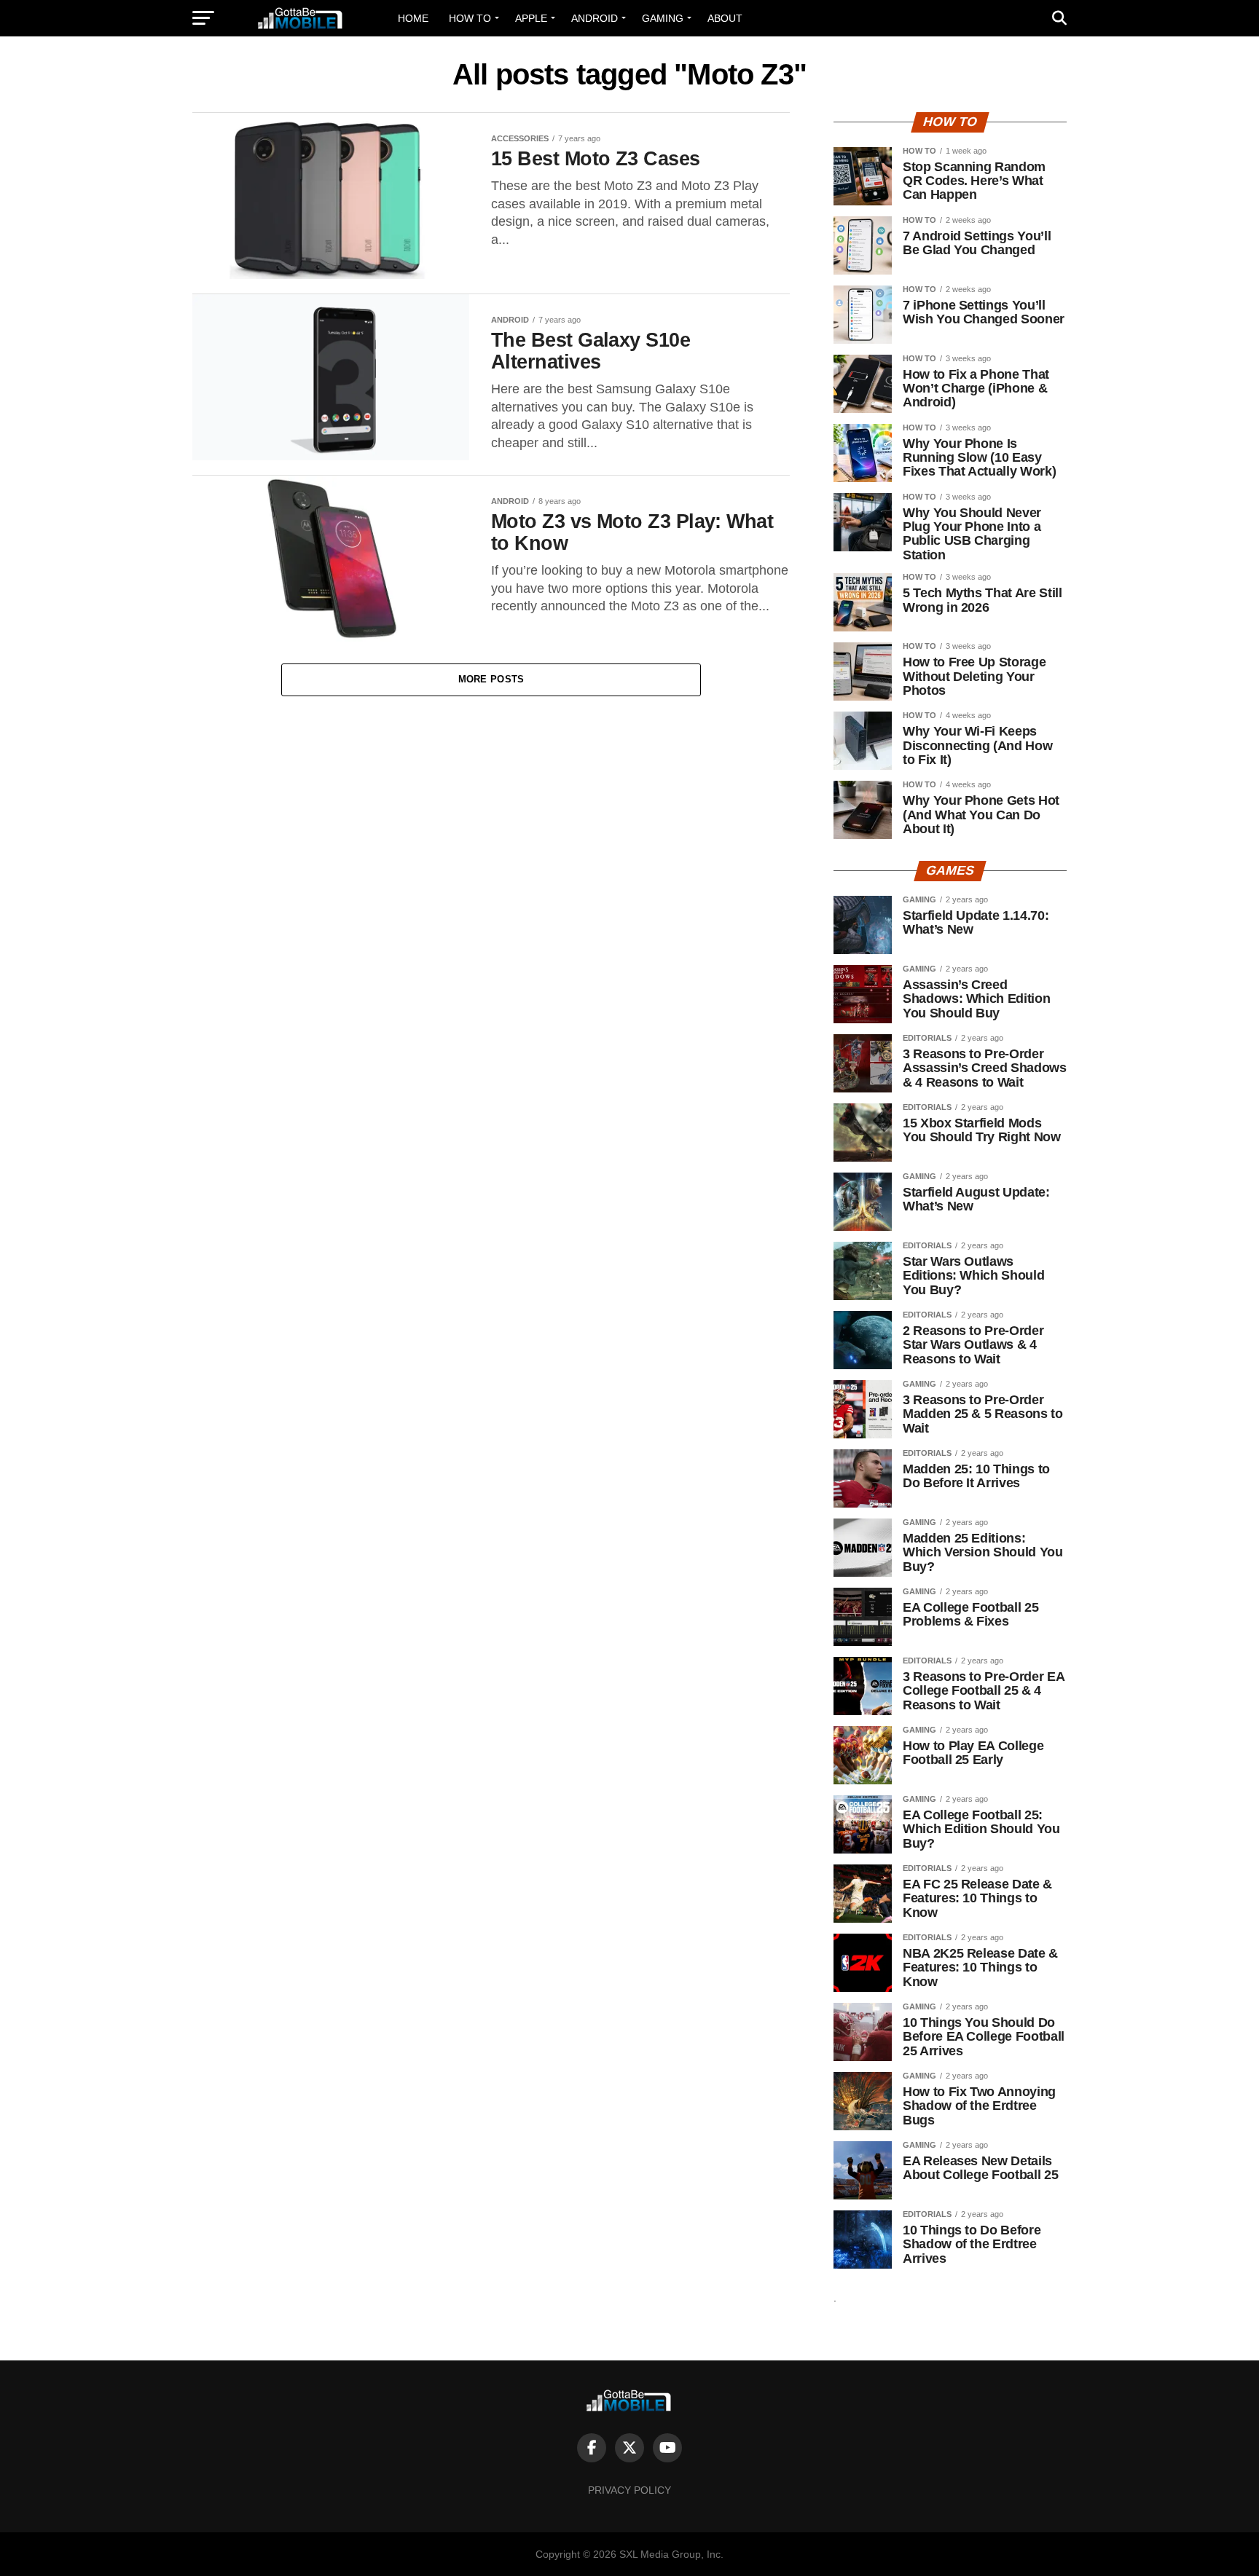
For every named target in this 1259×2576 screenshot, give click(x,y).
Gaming (663, 18)
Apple (531, 18)
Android (595, 18)
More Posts (491, 679)
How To (470, 18)
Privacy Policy (629, 2490)
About (725, 18)
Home (413, 18)
